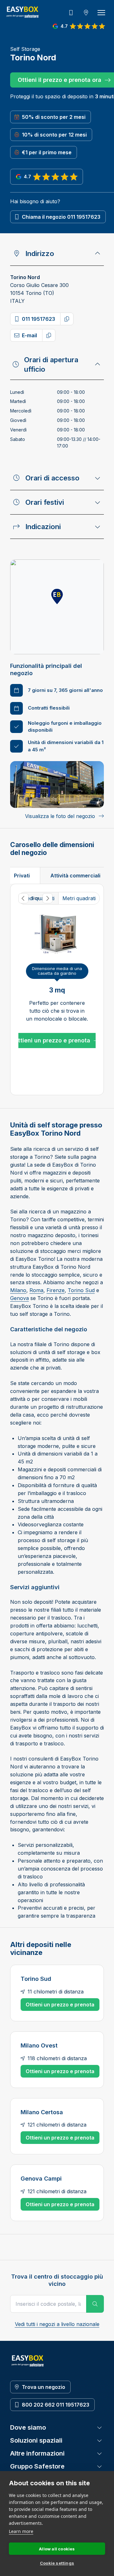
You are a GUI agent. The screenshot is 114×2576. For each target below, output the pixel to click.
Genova (19, 1298)
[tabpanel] (57, 989)
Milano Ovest (39, 2045)
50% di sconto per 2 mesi (54, 117)
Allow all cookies (57, 2549)
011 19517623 (38, 319)
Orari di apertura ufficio (51, 364)
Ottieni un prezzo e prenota (52, 1040)
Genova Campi (41, 2178)
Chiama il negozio (61, 217)
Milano (18, 1290)
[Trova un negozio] (86, 13)
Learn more (21, 2531)
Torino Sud (81, 1290)
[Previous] (23, 898)
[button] (57, 597)
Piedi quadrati (38, 898)
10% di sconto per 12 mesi (54, 135)
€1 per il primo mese (47, 152)
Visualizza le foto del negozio (60, 816)
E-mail (29, 335)
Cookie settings (57, 2563)
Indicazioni (43, 527)
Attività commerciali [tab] (75, 876)
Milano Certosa (42, 2112)
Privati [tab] (22, 876)
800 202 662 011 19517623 (56, 2405)
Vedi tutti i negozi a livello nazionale (57, 2324)
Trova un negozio (44, 2387)
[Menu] (101, 13)
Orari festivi (45, 502)
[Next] (47, 898)
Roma (36, 1290)
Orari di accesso (52, 478)
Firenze (56, 1290)
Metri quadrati (79, 898)
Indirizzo (40, 253)
